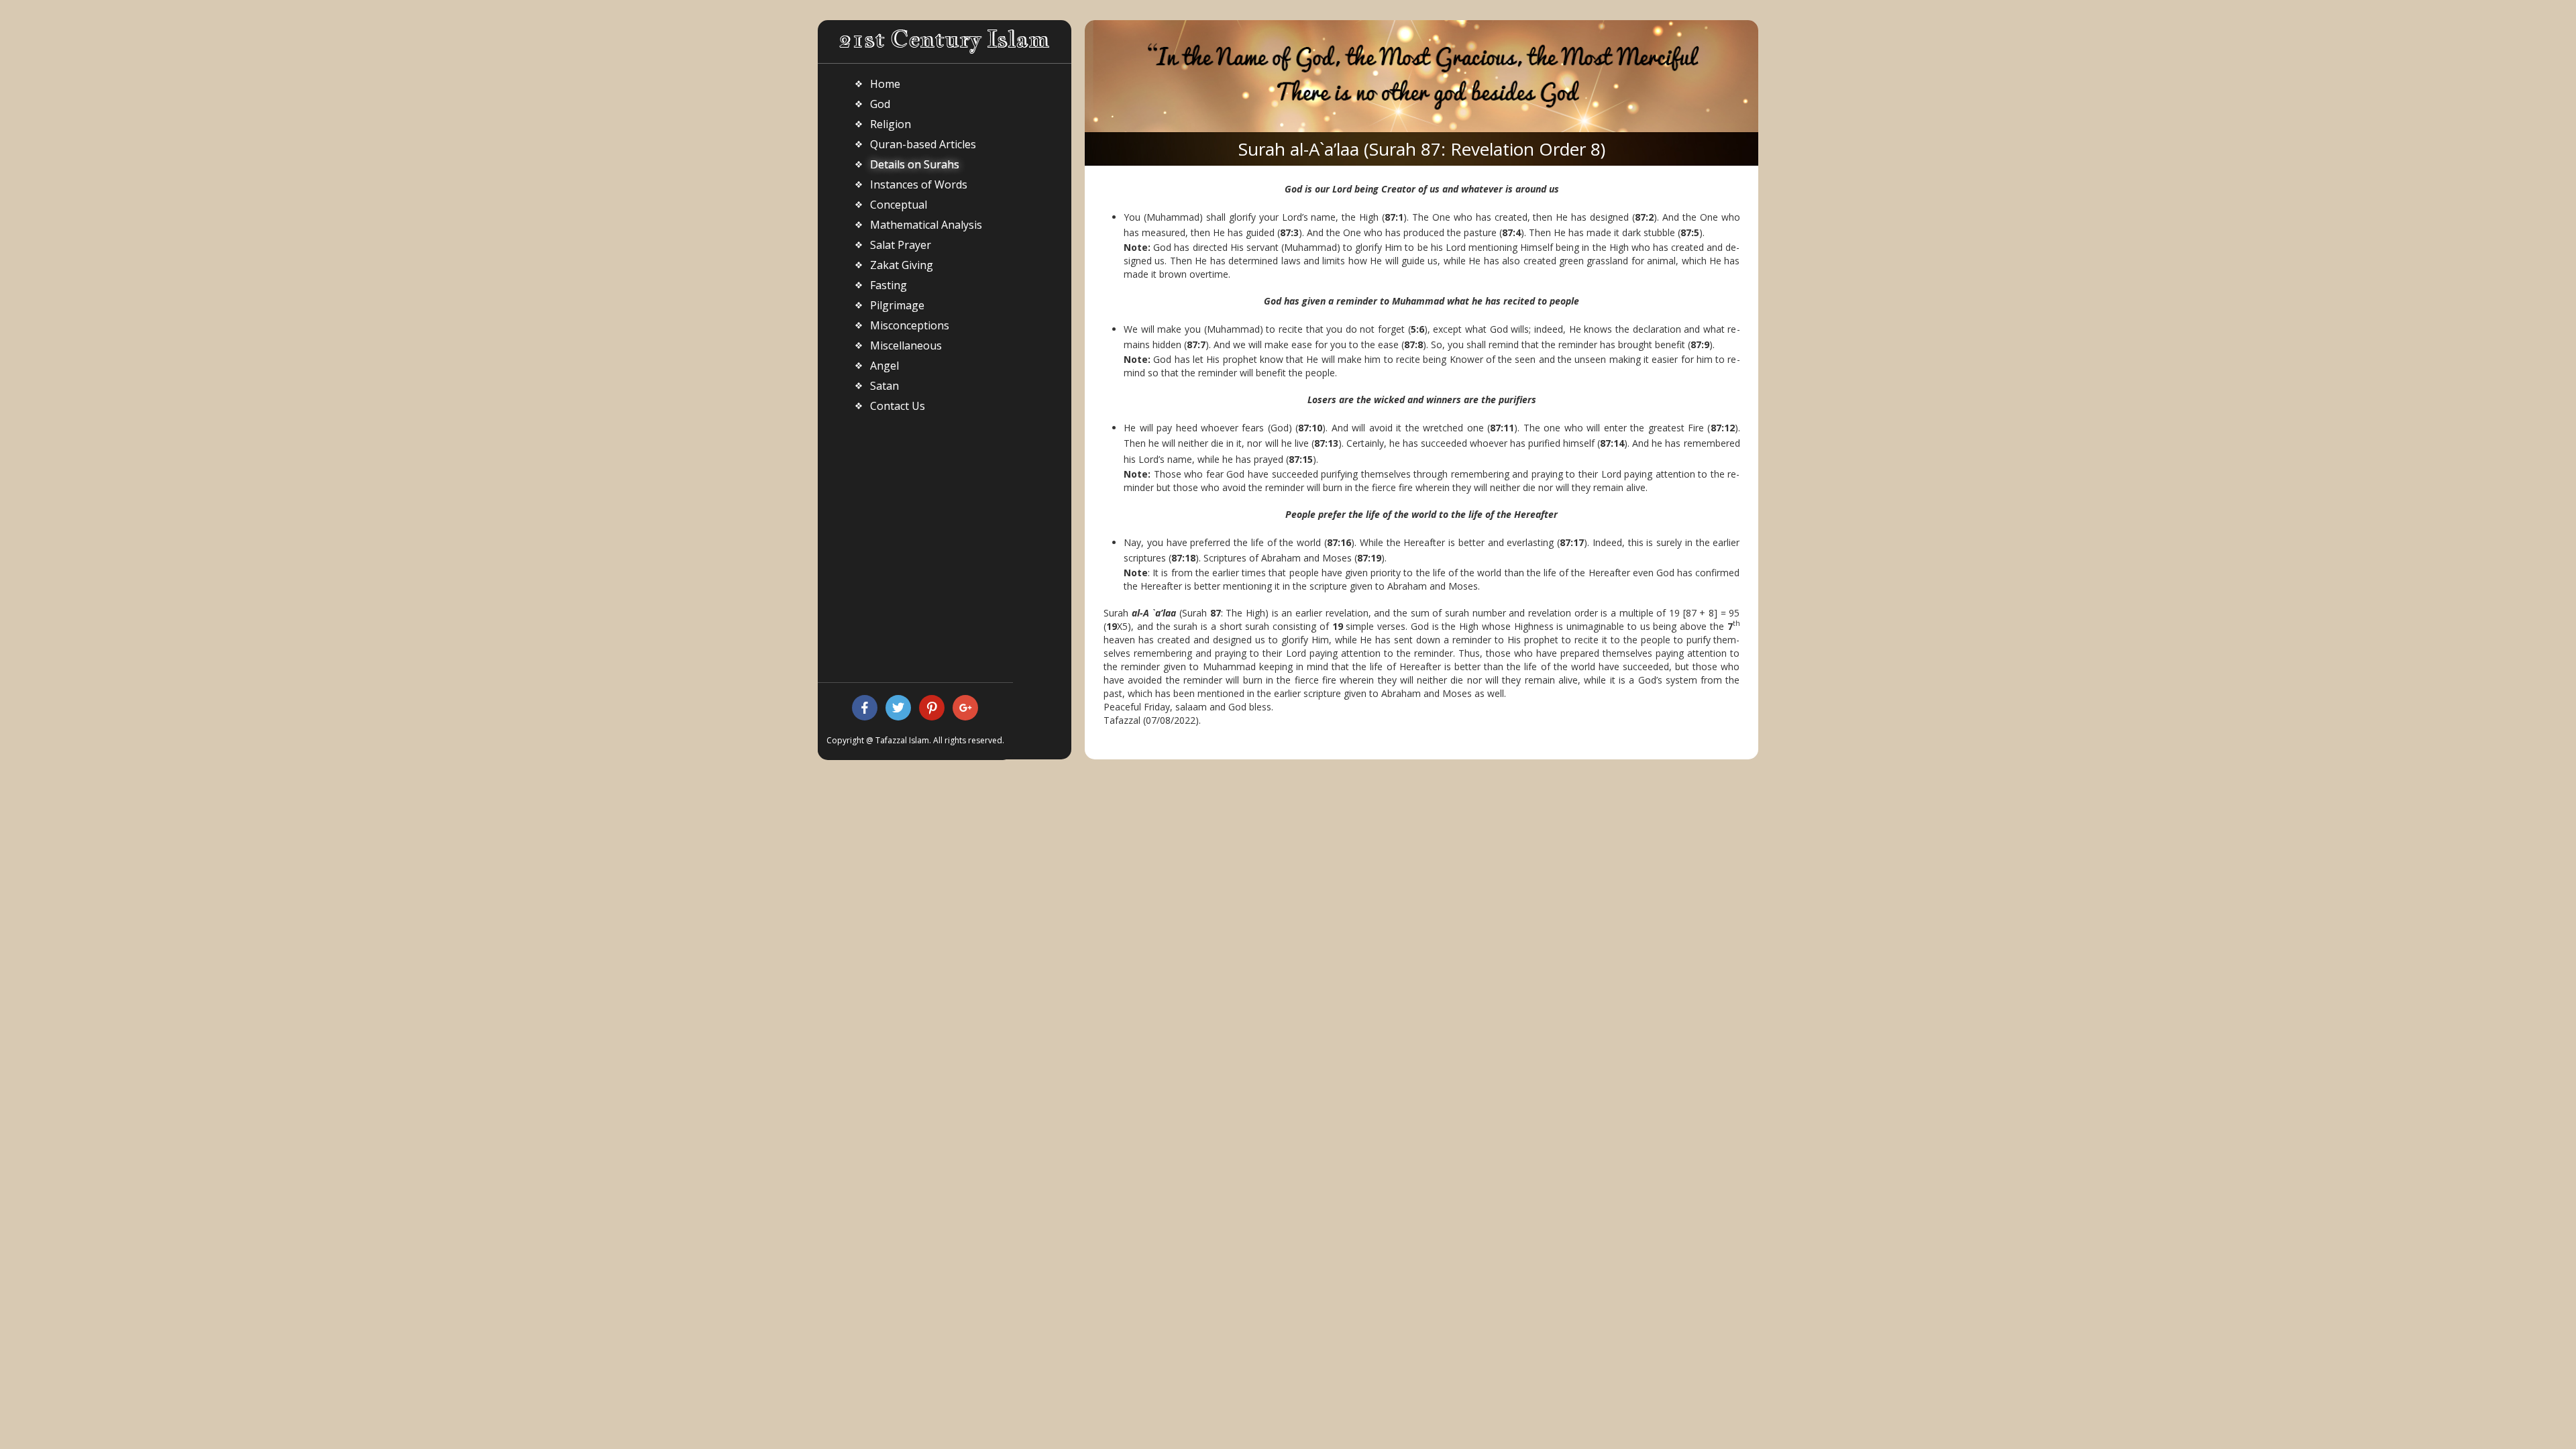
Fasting (889, 285)
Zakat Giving (902, 265)
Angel (884, 366)
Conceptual (899, 205)
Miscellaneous (906, 345)
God (880, 104)
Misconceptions (910, 325)
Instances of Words (919, 184)
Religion (891, 124)
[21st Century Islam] (944, 41)
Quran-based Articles (923, 144)
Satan (884, 386)
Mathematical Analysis (926, 225)
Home (885, 84)
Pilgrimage (897, 305)
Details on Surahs (915, 164)
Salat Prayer (901, 245)
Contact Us (898, 406)
